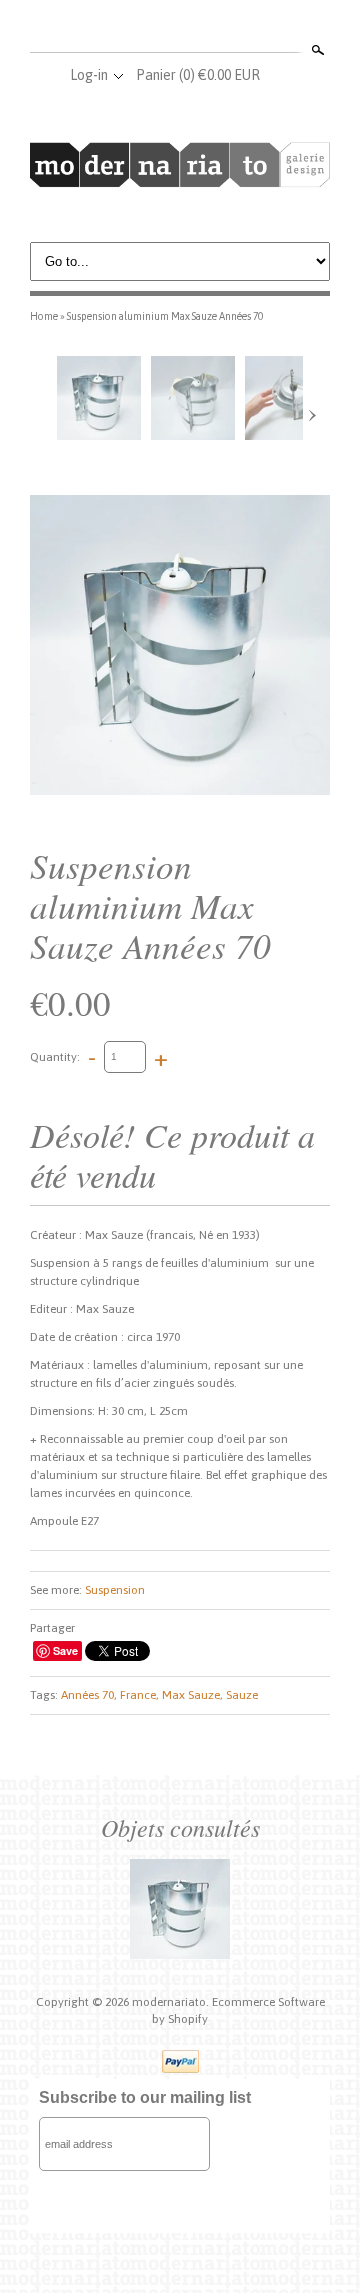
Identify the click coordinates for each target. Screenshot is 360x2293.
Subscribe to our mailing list (145, 2097)
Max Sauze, (192, 1695)
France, (139, 1695)
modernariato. (172, 2002)
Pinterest (212, 28)
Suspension (115, 1590)
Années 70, (89, 1695)
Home (44, 316)
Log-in (89, 75)
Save (65, 1650)
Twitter (179, 28)
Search (316, 50)
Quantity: (55, 1056)
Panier (198, 75)
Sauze (242, 1695)
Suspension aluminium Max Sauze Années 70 (165, 316)
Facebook (146, 28)
